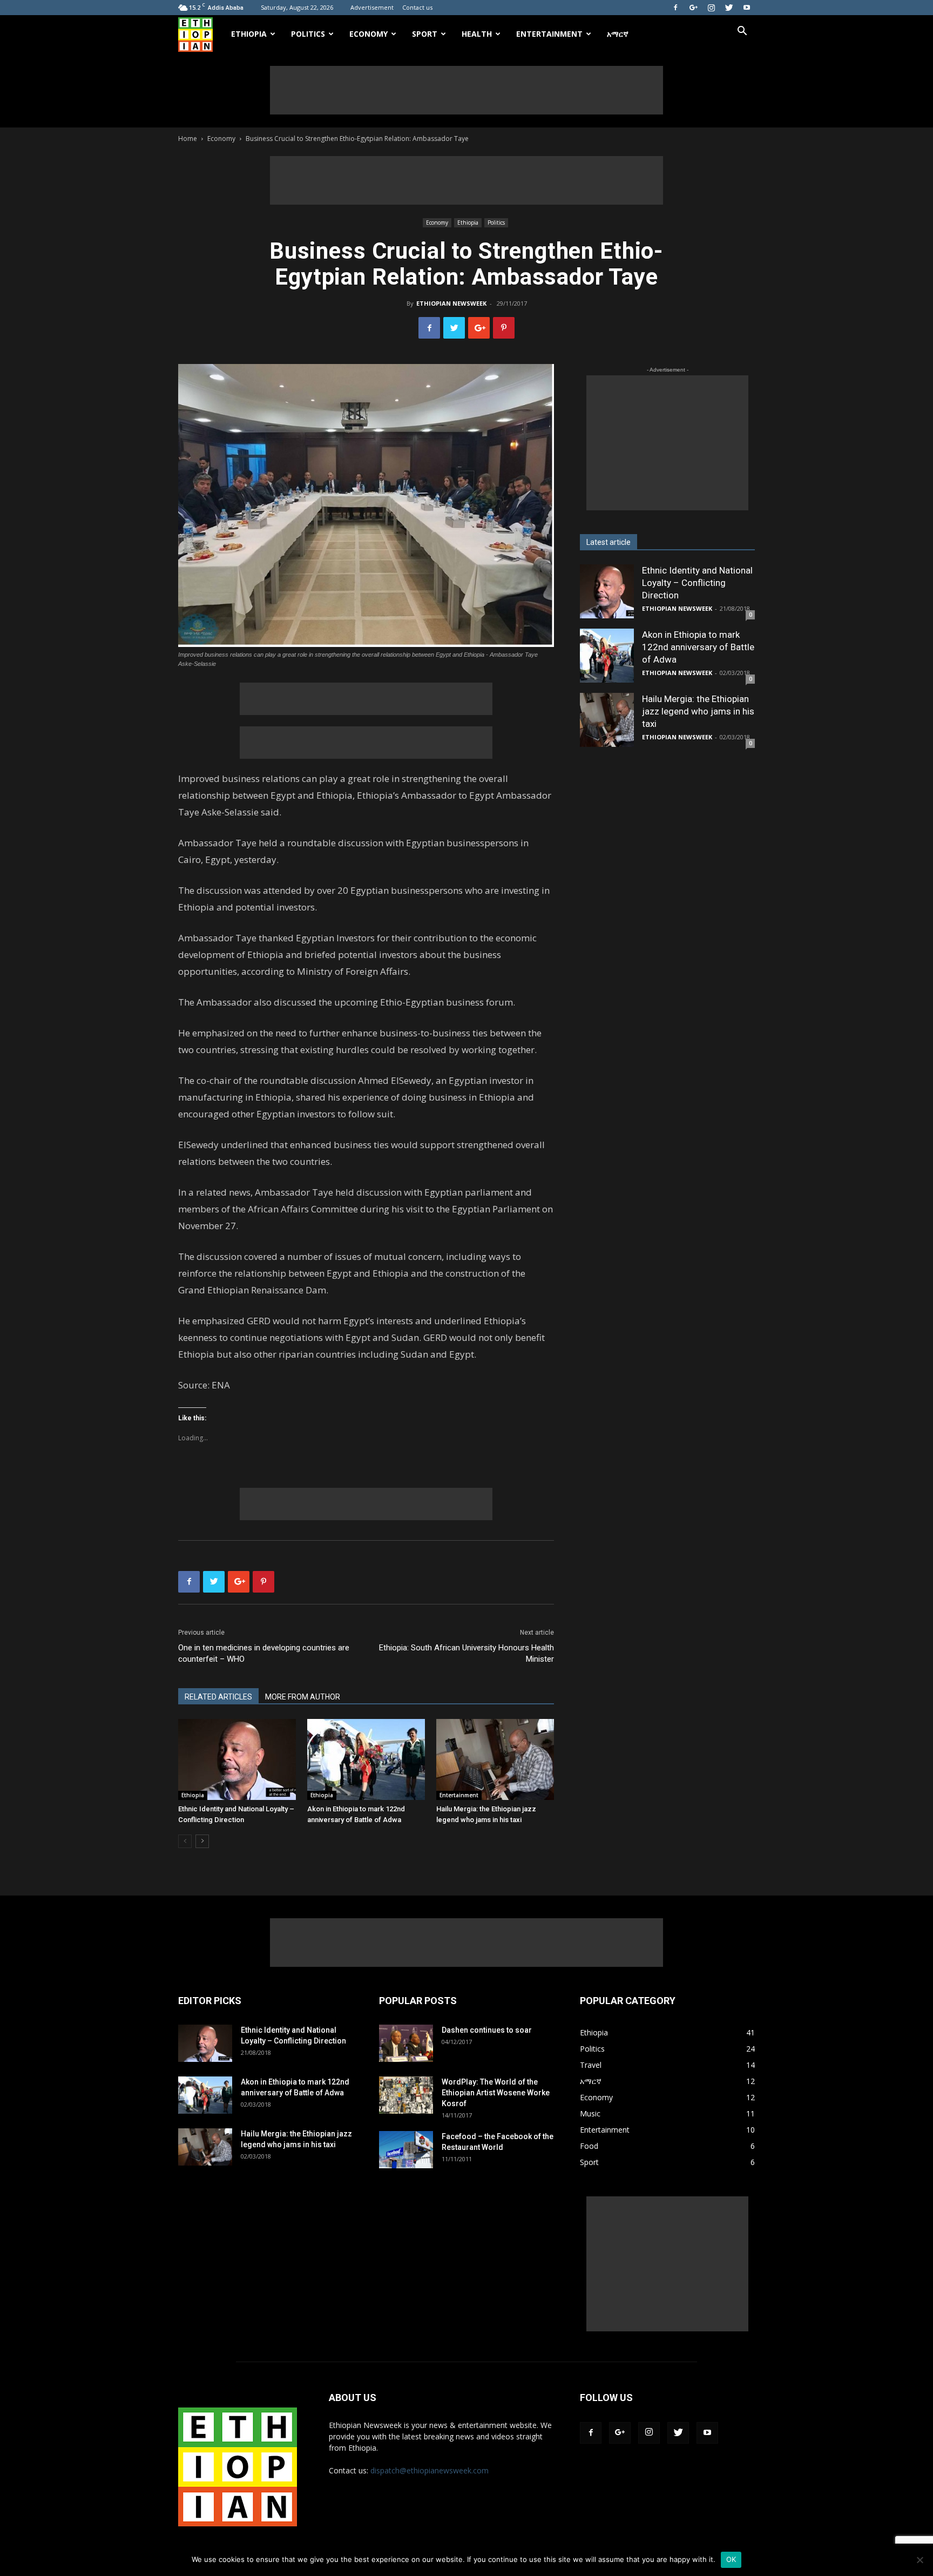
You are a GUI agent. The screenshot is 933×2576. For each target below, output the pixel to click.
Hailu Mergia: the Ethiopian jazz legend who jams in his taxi (698, 711)
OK (731, 2559)
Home (188, 139)
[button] (742, 32)
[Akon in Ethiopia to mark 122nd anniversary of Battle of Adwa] (366, 1759)
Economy (369, 34)
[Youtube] (747, 8)
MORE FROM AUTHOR (303, 1697)
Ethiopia (249, 34)
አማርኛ (618, 34)
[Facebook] (675, 8)
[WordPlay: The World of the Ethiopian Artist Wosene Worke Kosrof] (406, 2095)
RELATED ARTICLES (218, 1697)
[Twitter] (729, 8)
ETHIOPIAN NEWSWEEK (451, 303)
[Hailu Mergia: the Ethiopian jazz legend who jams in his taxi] (495, 1759)
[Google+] (693, 8)
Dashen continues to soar (487, 2030)
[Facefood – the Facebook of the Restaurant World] (406, 2150)
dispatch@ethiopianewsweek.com (430, 2470)
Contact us (417, 7)
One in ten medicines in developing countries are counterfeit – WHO (264, 1653)
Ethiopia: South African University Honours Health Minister (466, 1653)
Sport (425, 34)
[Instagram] (711, 8)
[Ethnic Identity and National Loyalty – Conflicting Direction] (237, 1759)
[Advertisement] (466, 90)
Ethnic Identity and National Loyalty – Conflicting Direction (697, 583)
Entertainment (549, 34)
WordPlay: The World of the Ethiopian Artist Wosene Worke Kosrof (496, 2093)
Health (477, 34)
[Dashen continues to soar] (406, 2043)
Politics (308, 34)
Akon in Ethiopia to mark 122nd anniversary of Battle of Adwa (698, 647)
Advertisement (372, 7)
